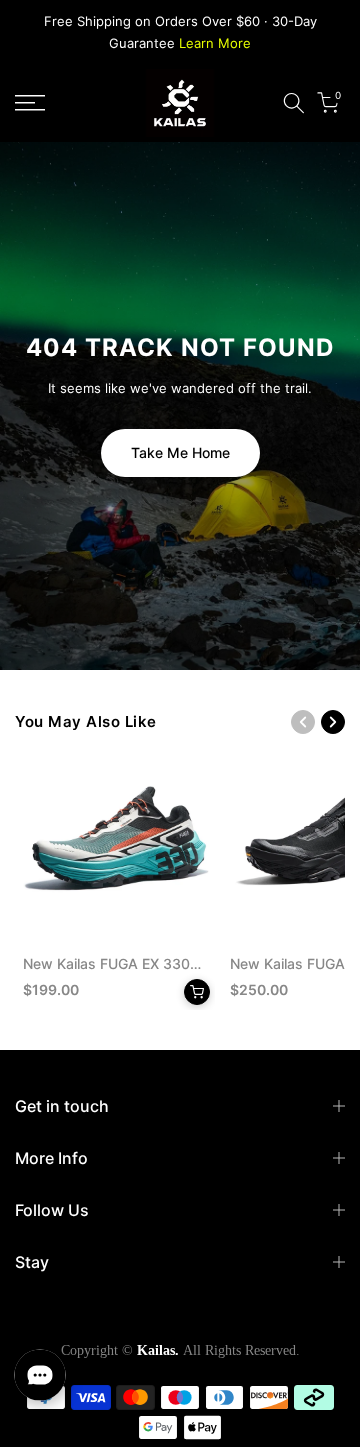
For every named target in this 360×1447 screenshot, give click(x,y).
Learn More (215, 43)
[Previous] (303, 722)
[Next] (333, 722)
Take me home (180, 452)
